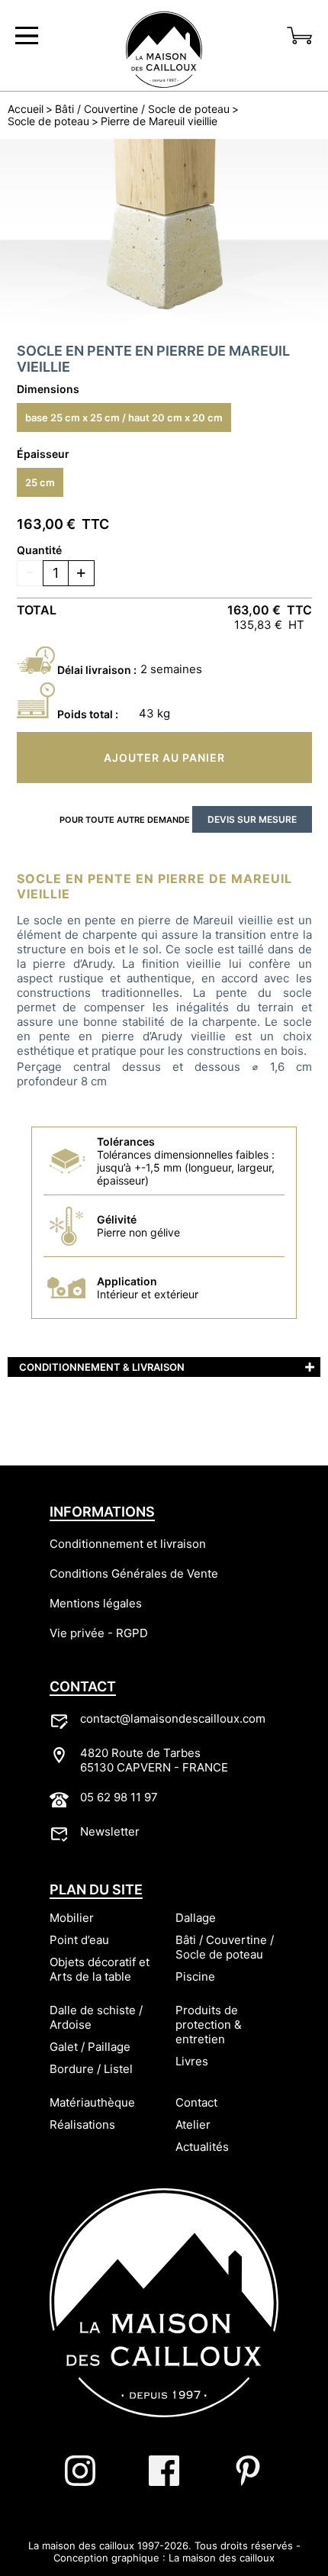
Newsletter (110, 1831)
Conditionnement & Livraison (102, 1367)
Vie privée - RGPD (99, 1633)
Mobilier (72, 1918)
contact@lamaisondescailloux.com (173, 1718)
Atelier (193, 2125)
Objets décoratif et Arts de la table (100, 1969)
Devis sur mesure (252, 819)
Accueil (26, 109)
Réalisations (82, 2125)
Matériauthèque (92, 2102)
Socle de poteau (48, 121)
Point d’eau (79, 1940)
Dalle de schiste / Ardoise (96, 2017)
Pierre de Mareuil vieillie (159, 121)
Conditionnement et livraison (128, 1544)
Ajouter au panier (164, 758)
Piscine (195, 1976)
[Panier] (300, 36)
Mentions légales (96, 1603)
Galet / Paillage (90, 2047)
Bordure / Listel (91, 2069)
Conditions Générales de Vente (134, 1573)
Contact (196, 2102)
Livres (192, 2061)
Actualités (202, 2147)
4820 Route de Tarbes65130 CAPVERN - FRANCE (154, 1760)
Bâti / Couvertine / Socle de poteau (142, 109)
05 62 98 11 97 (119, 1797)
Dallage (196, 1918)
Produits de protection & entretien (209, 2025)
